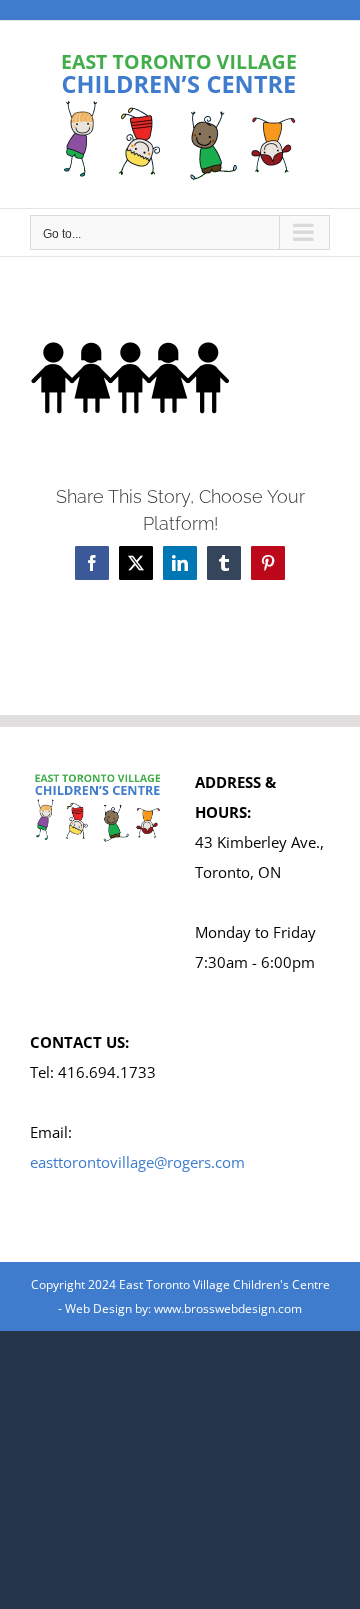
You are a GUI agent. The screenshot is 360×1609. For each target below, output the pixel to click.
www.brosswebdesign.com (228, 1308)
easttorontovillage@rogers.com (137, 1162)
